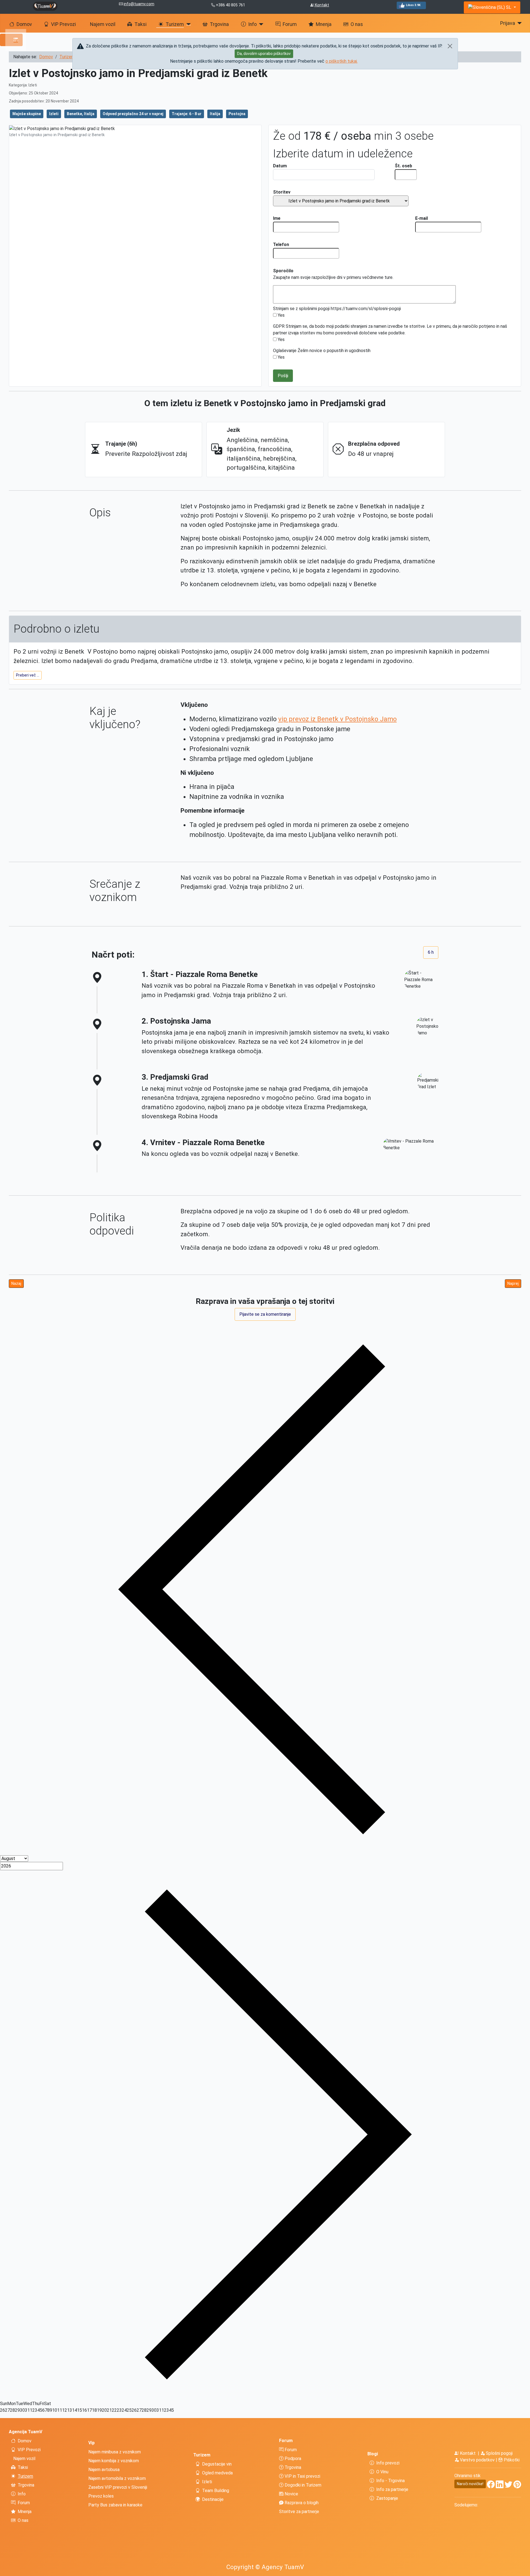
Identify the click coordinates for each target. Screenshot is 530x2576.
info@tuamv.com (139, 4)
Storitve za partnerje (299, 2512)
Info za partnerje (392, 2489)
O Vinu (382, 2472)
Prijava (508, 23)
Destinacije (213, 2499)
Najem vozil (103, 24)
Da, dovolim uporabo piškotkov (264, 54)
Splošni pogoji (499, 2453)
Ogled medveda (217, 2473)
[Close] (450, 46)
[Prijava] (519, 23)
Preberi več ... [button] (28, 675)
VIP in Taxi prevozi (302, 2476)
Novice (291, 2494)
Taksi (141, 24)
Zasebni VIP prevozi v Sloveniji (118, 2487)
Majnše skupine (27, 114)
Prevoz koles (101, 2496)
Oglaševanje (285, 351)
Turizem (175, 24)
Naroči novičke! (470, 2484)
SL (509, 7)
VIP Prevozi (63, 24)
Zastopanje (387, 2498)
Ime (277, 218)
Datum (280, 166)
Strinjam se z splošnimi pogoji (301, 309)
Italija (215, 114)
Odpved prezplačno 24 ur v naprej (133, 114)
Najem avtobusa (104, 2470)
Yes (281, 315)
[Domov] (45, 6)
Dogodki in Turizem (302, 2485)
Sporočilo (283, 271)
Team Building (216, 2491)
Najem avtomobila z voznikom (117, 2478)
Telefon (281, 245)
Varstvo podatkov (477, 2460)
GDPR (279, 326)
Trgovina (219, 24)
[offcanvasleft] (11, 40)
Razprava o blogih (301, 2503)
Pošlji (283, 376)
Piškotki (511, 2460)
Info (252, 24)
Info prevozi (388, 2463)
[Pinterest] (517, 2486)
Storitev (282, 192)
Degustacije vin (217, 2464)
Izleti (54, 114)
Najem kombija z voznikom (114, 2461)
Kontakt (322, 5)
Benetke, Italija (81, 114)
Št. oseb (403, 166)
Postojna (237, 114)
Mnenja (324, 24)
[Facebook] (491, 2486)
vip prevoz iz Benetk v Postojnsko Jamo (337, 719)
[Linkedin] (500, 2486)
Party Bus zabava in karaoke (115, 2505)
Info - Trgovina (390, 2481)
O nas (357, 24)
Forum (290, 24)
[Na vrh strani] (523, 2569)
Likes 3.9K (413, 5)
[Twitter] (508, 2486)
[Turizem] (187, 24)
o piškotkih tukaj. (342, 61)
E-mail (422, 218)
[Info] (260, 24)
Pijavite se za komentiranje (265, 1314)
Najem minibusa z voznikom (115, 2452)
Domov (24, 24)
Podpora (292, 2459)
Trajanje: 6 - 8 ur (187, 114)
